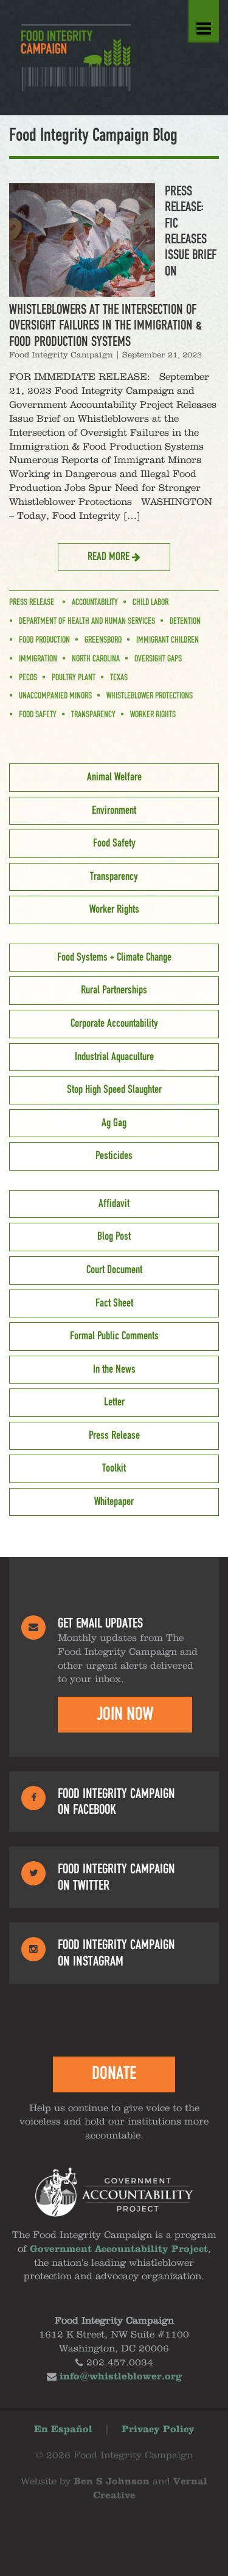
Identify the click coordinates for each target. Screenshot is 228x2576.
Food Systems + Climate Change (114, 958)
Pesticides (114, 1156)
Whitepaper (114, 1502)
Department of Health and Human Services (87, 621)
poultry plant (74, 678)
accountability (95, 603)
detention (185, 621)
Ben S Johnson (112, 2482)
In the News (114, 1370)
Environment (114, 811)
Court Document (114, 1270)
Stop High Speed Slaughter (114, 1090)
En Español (63, 2430)
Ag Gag (114, 1123)
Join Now (125, 1714)
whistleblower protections (150, 696)
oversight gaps (158, 659)
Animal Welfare (114, 777)
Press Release (32, 603)
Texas (119, 678)
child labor (150, 603)
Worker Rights (153, 715)
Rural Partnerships (114, 990)
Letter (114, 1402)
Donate (114, 2074)
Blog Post (114, 1237)
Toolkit (114, 1469)
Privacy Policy (158, 2430)
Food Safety (38, 715)
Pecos (28, 678)
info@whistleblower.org (121, 2377)
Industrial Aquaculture (114, 1057)
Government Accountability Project (119, 2250)
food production (44, 640)
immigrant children (168, 640)
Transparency (93, 715)
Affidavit (114, 1204)
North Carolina (96, 659)
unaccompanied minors (55, 696)
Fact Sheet (114, 1303)
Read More (110, 557)
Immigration (38, 659)
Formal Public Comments (114, 1336)
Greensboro (103, 640)
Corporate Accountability (114, 1024)
